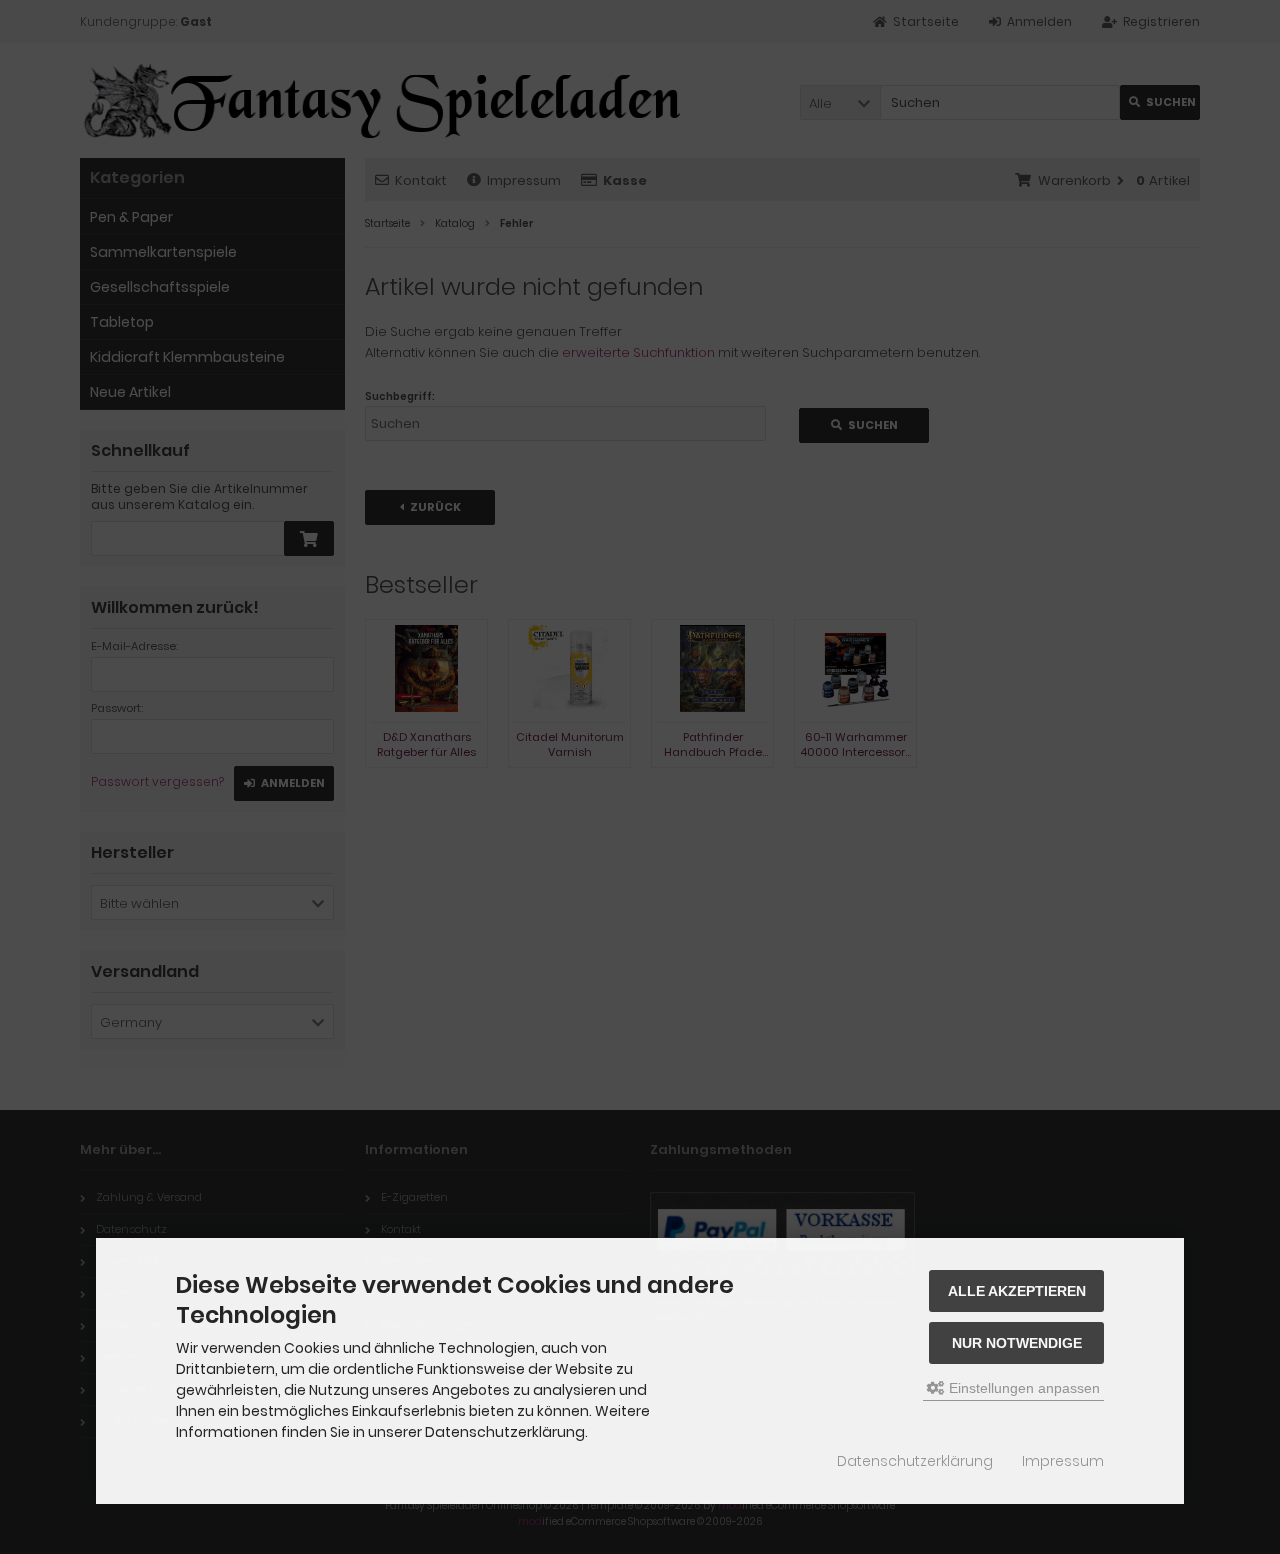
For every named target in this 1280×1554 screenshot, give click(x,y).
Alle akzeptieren (1017, 1291)
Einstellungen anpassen (1022, 1388)
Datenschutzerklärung (915, 1461)
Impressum (1063, 1461)
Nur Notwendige (1017, 1343)
